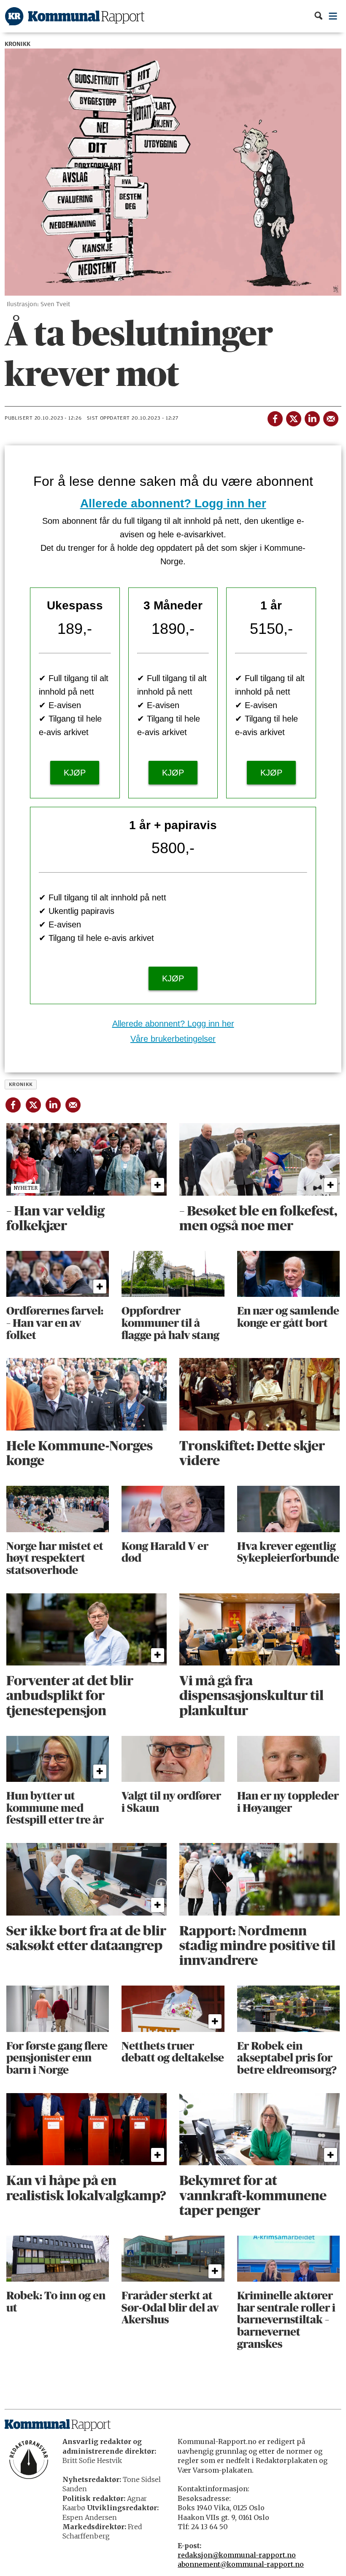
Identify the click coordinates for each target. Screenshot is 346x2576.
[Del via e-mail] (330, 417)
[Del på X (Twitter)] (293, 417)
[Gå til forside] (75, 16)
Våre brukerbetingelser (173, 1039)
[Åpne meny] (333, 16)
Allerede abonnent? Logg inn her (173, 503)
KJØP (75, 773)
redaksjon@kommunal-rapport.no (237, 2555)
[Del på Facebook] (275, 417)
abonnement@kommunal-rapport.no (241, 2564)
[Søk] (318, 16)
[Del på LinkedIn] (312, 417)
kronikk (21, 1084)
